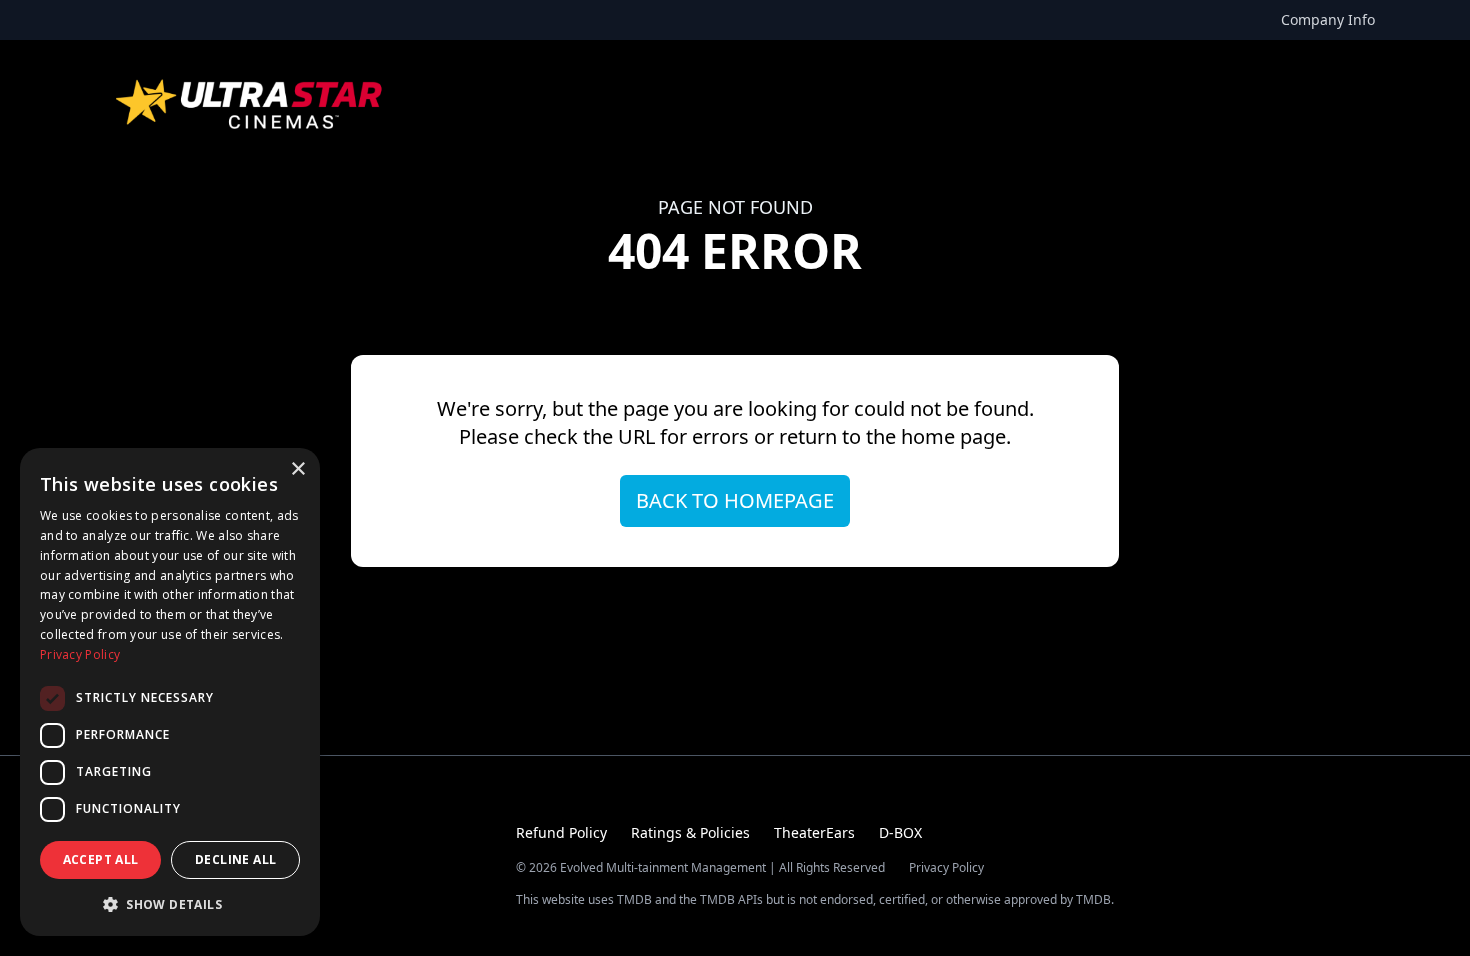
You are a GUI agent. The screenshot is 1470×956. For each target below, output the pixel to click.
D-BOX (900, 832)
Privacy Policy (946, 868)
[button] (170, 904)
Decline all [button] (235, 859)
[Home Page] (251, 104)
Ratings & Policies (690, 832)
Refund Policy (561, 832)
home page (953, 436)
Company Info (1328, 19)
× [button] (297, 469)
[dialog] (170, 692)
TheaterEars (814, 832)
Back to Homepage (735, 500)
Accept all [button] (101, 859)
